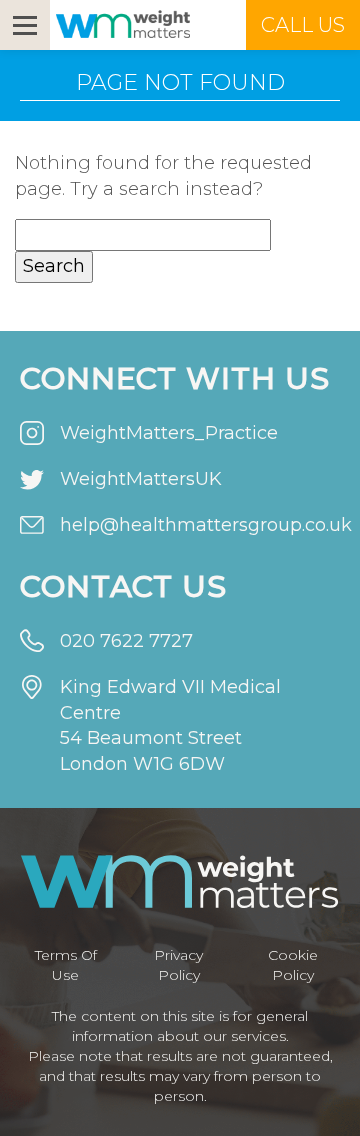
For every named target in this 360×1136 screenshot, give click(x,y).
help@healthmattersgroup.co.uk (200, 525)
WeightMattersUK (141, 479)
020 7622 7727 (126, 641)
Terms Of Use (66, 965)
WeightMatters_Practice (169, 433)
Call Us (303, 25)
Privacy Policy (178, 965)
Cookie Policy (293, 965)
